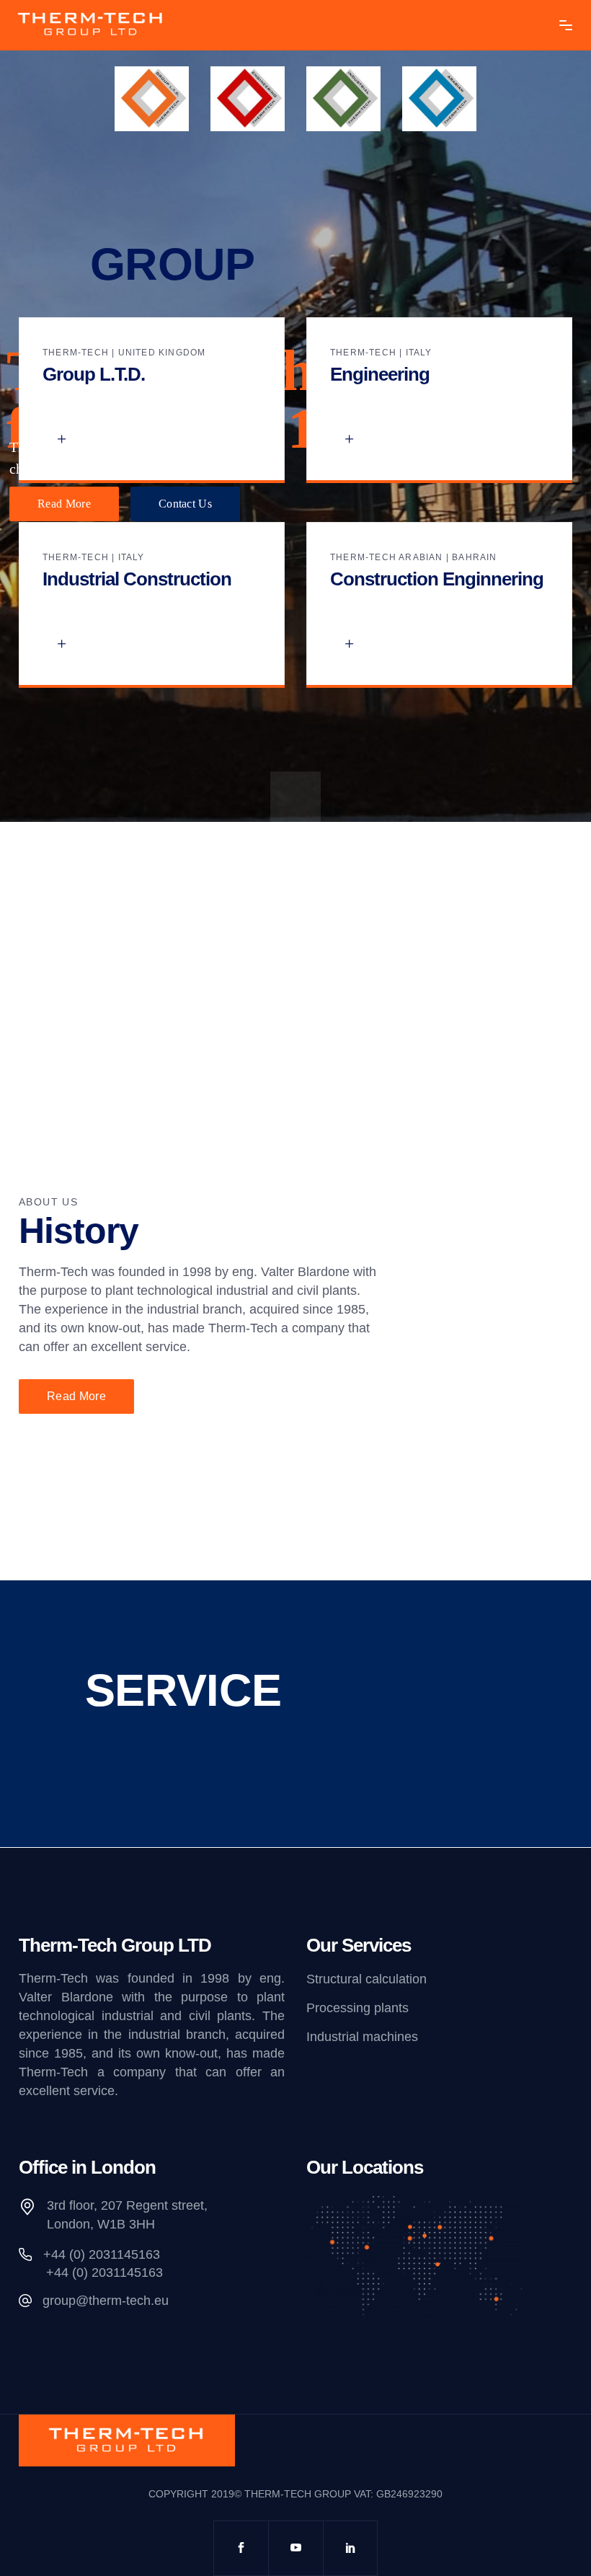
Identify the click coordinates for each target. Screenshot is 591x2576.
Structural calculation (366, 1979)
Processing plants (357, 2008)
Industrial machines (362, 2037)
